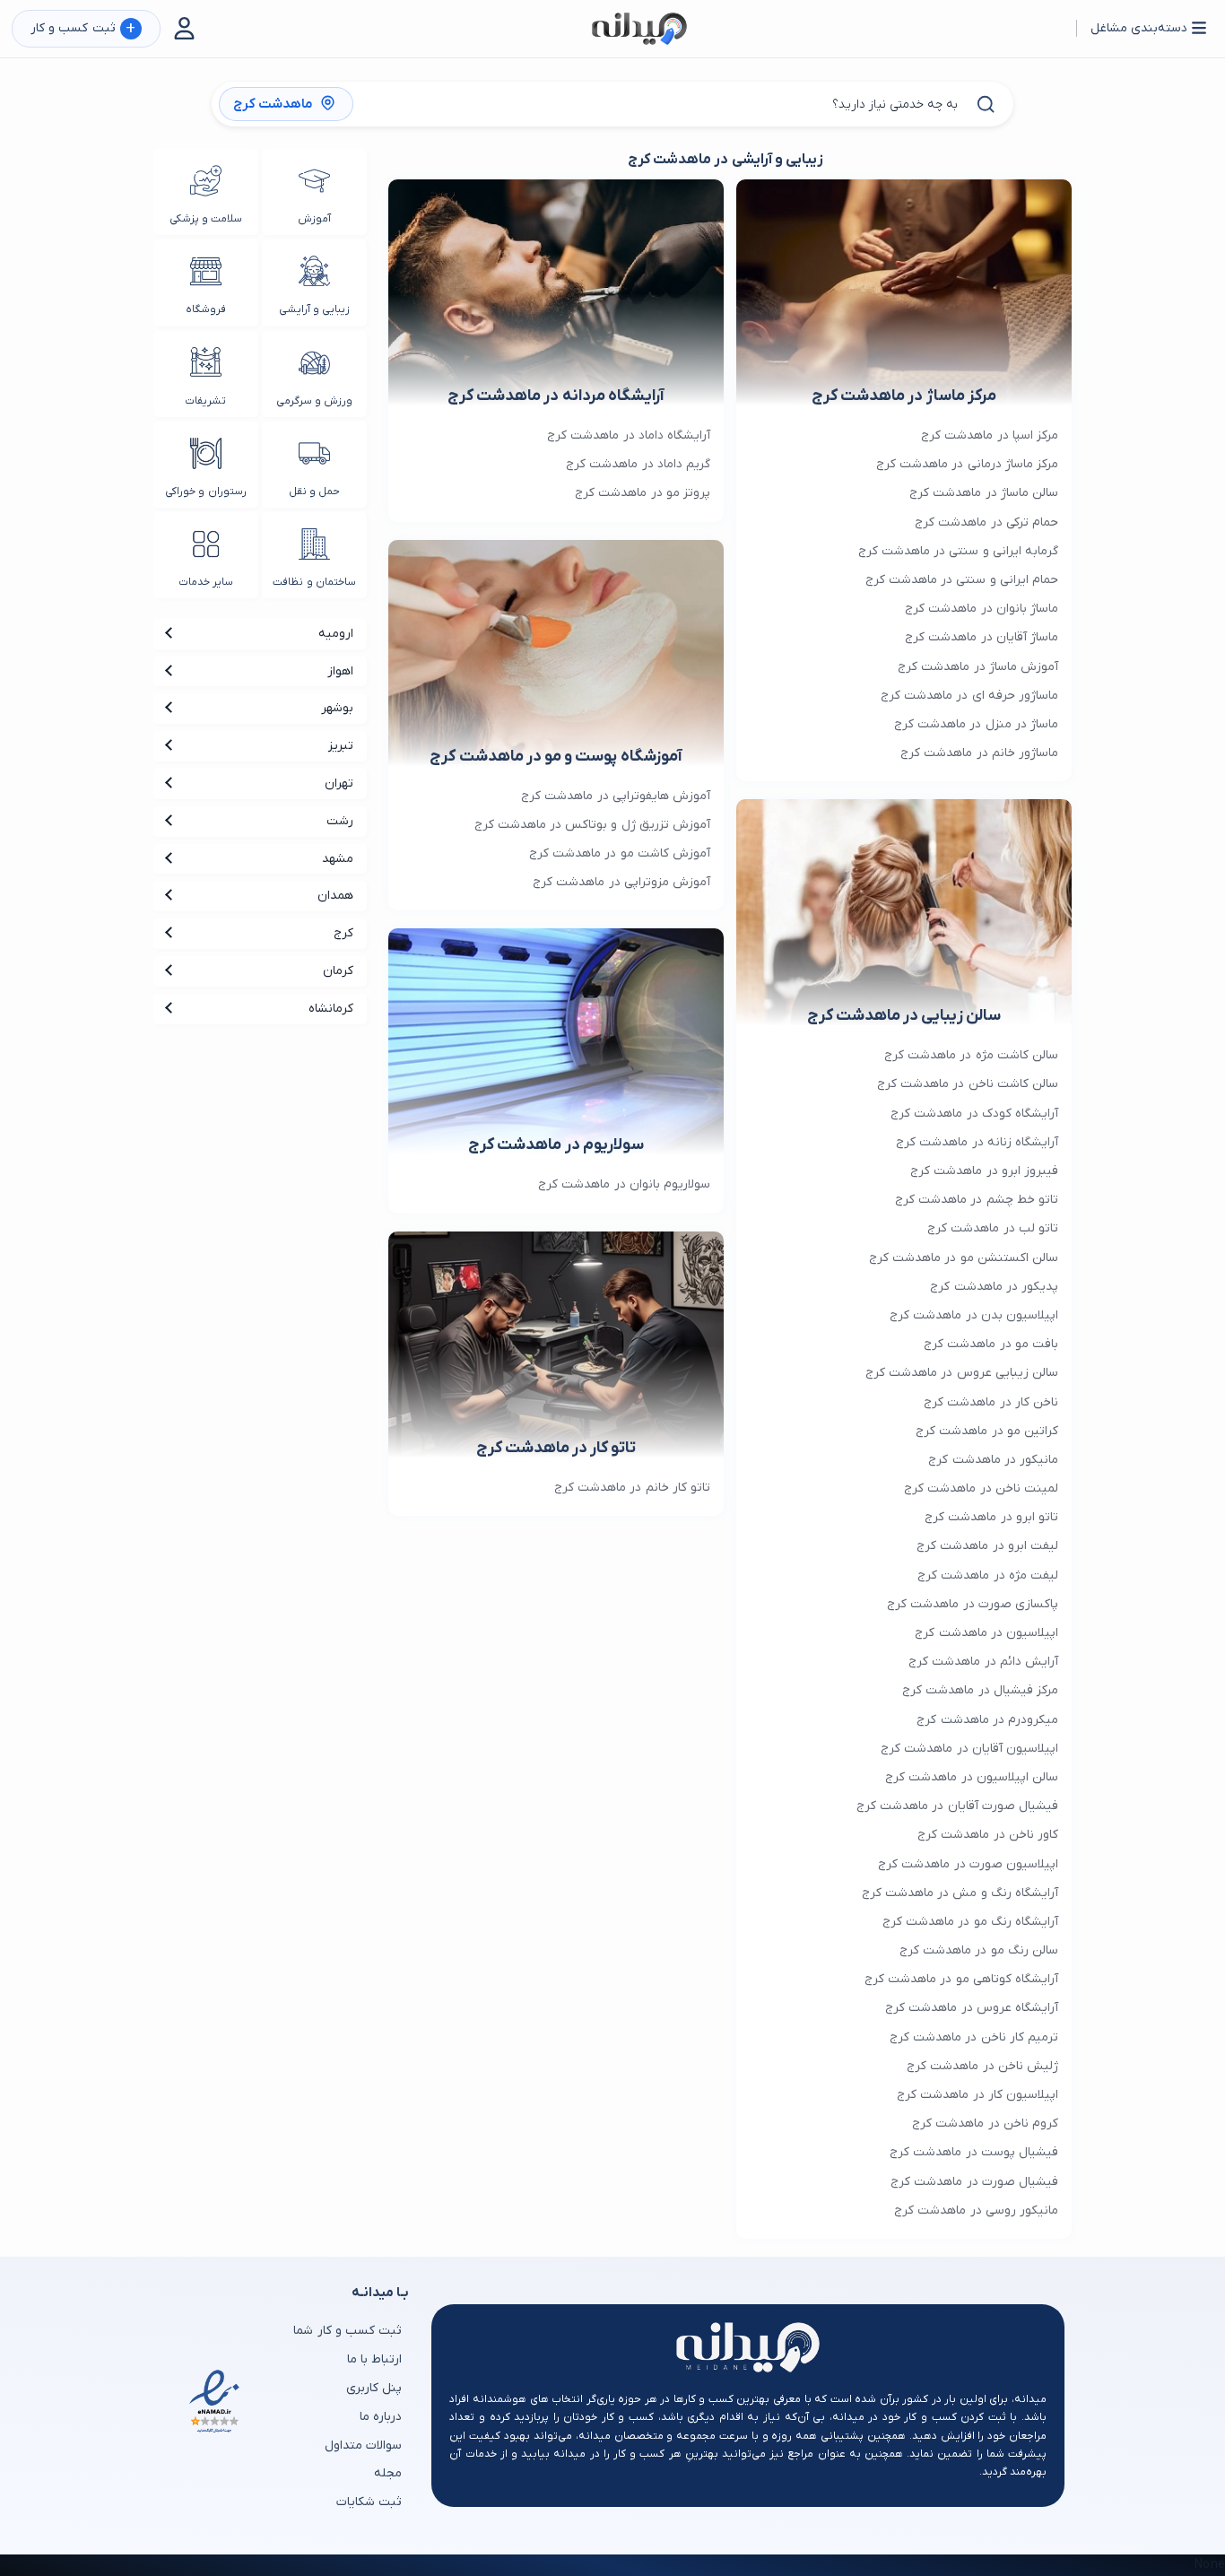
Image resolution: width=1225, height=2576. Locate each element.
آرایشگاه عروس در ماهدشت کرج (972, 2008)
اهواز (340, 671)
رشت (340, 821)
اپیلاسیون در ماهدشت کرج (986, 1633)
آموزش (314, 219)
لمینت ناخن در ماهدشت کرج (981, 1488)
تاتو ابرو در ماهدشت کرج (991, 1517)
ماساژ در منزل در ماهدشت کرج (976, 724)
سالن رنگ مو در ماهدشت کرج (979, 1950)
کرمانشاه (331, 1009)
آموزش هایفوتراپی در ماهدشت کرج (616, 796)
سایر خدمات (206, 582)
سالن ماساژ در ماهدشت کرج (984, 493)
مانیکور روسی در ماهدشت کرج (976, 2210)
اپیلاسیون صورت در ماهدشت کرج (968, 1864)
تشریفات (205, 401)
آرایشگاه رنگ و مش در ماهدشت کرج (960, 1893)
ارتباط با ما (374, 2359)
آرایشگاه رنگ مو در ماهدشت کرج (970, 1922)
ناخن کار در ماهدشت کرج (991, 1402)
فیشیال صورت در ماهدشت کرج (974, 2182)
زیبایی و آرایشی (314, 309)
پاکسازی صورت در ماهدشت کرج (973, 1604)
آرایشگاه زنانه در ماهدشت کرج (977, 1142)
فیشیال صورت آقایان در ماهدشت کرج (957, 1806)
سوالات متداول (363, 2445)
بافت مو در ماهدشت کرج (991, 1344)
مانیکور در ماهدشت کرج (993, 1460)
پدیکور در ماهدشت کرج (994, 1287)
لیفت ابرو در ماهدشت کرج (987, 1546)
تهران (339, 783)
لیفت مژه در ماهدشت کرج (988, 1575)
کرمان (338, 971)
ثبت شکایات (369, 2502)
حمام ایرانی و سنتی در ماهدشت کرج (962, 580)
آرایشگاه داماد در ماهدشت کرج (629, 435)
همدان (335, 896)
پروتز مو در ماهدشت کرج (643, 493)
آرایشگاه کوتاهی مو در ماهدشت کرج (961, 1979)
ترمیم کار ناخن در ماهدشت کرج (974, 2037)
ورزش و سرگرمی (314, 401)
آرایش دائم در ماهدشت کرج (983, 1662)
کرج (343, 933)
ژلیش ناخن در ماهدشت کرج (982, 2066)
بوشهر (337, 708)
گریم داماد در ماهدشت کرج (638, 464)
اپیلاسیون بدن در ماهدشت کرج (974, 1315)
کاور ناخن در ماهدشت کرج (988, 1835)
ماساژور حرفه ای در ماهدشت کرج (969, 696)
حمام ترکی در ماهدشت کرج (986, 522)
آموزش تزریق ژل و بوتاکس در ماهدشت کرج (592, 825)
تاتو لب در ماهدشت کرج (993, 1228)
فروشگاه (206, 309)
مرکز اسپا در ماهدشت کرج (990, 435)
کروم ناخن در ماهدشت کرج (985, 2123)
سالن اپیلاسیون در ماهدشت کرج (972, 1777)
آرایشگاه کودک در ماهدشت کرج (974, 1114)
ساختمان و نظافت (314, 582)
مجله (388, 2473)
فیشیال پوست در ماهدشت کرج (974, 2152)
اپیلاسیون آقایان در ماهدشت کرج (969, 1749)
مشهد (338, 859)
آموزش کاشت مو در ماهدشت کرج (620, 853)
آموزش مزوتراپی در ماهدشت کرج (621, 882)
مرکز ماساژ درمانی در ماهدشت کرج (967, 464)
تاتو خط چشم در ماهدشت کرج (977, 1200)
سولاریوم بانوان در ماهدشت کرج (624, 1184)
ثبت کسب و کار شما (348, 2331)
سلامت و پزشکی (206, 219)
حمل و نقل (314, 492)
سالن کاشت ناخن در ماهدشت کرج (968, 1084)
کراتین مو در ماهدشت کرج (987, 1431)
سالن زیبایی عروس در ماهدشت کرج (962, 1373)
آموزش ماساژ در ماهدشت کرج (978, 667)
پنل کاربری (374, 2388)
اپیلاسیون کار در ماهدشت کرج (977, 2095)
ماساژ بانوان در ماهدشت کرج (982, 609)
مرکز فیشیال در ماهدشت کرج (980, 1690)
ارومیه (336, 634)
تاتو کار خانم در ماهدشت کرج (632, 1488)
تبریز (341, 746)
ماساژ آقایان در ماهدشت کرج (982, 637)
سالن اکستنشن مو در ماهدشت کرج (964, 1258)
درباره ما (381, 2417)
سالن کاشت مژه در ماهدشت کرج (971, 1055)
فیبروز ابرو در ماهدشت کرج (984, 1171)
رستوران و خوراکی (205, 492)
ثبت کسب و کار (83, 29)
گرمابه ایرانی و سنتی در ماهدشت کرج (958, 551)
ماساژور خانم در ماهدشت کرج (979, 753)
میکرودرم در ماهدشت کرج (987, 1720)
